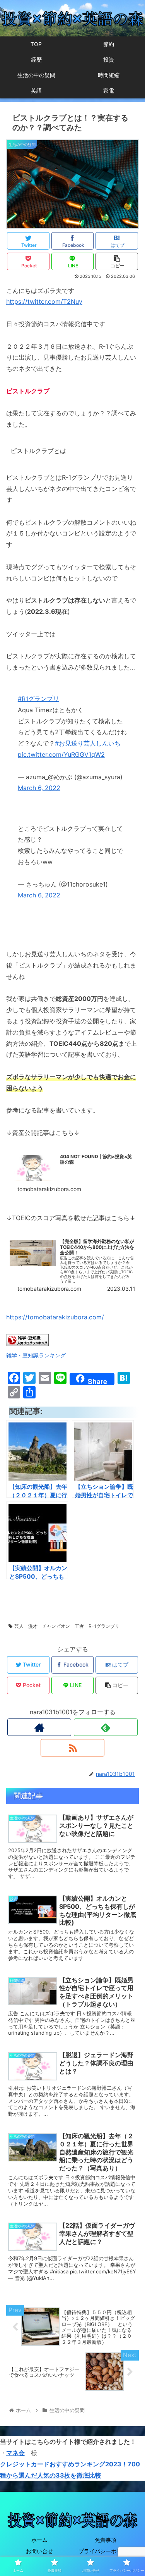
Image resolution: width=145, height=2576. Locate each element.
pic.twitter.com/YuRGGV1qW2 (61, 754)
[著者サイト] (39, 1727)
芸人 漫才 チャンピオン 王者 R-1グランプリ (67, 1626)
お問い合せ (39, 2551)
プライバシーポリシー (106, 2551)
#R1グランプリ (38, 699)
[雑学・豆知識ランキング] (27, 1344)
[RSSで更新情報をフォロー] (72, 1748)
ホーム (39, 2540)
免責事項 (106, 2540)
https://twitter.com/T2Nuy (44, 301)
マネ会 (15, 2453)
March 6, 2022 (39, 788)
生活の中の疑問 (31, 1612)
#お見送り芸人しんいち (88, 743)
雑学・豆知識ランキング (36, 1355)
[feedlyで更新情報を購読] (106, 1727)
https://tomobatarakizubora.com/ (55, 1317)
